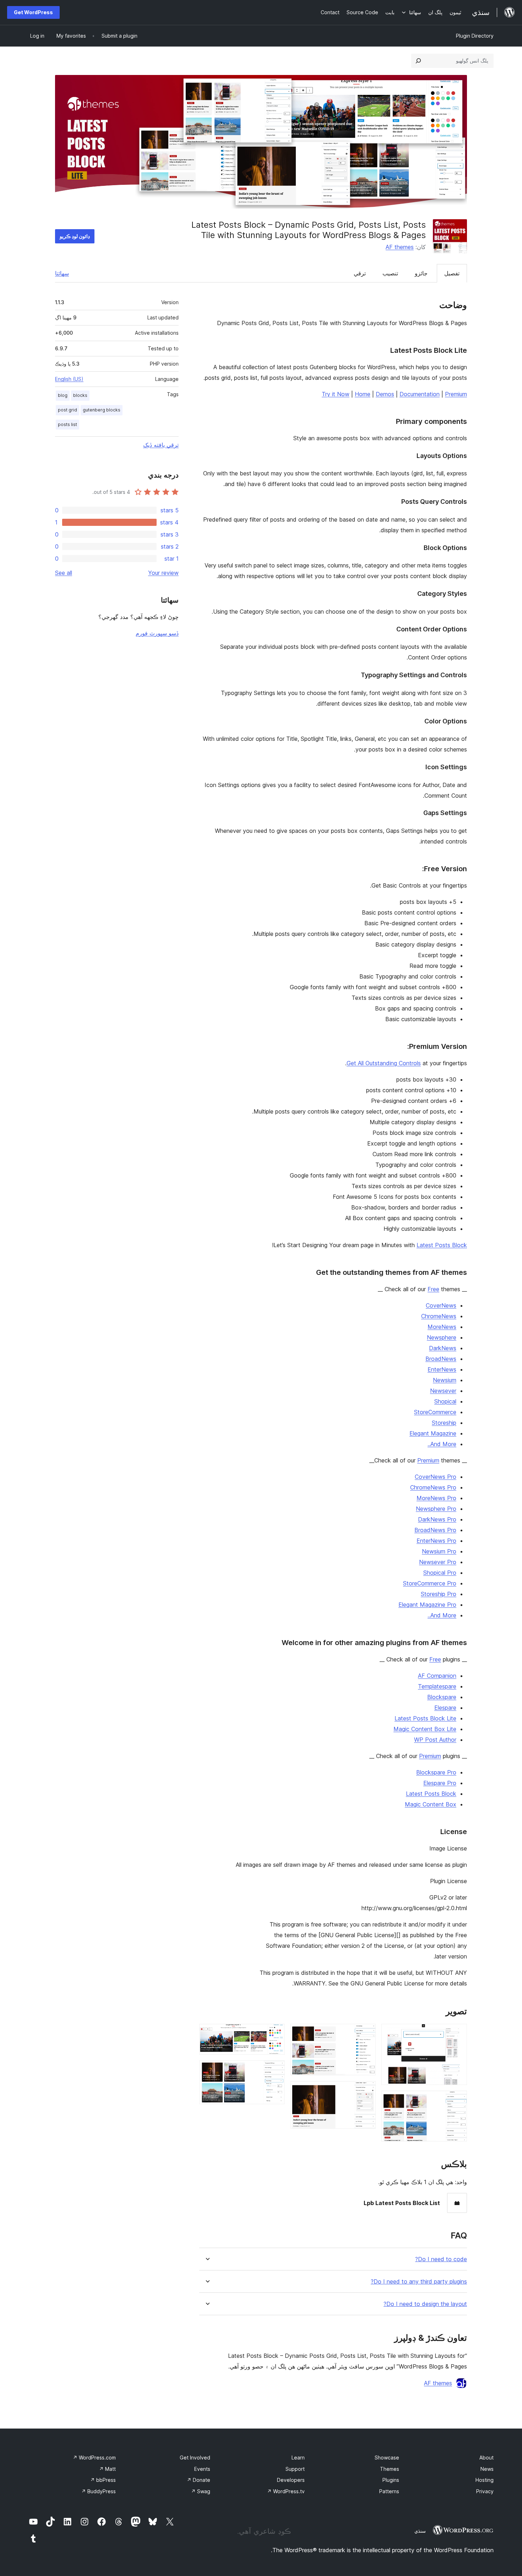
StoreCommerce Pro (430, 1583)
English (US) (69, 379)
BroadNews (441, 1359)
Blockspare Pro (436, 1772)
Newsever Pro (438, 1562)
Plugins (391, 2480)
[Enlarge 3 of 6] (366, 2033)
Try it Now (336, 394)
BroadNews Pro (435, 1530)
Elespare (445, 1708)
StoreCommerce (435, 1412)
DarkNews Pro (437, 1519)
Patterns (389, 2491)
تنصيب (390, 273)
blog (63, 395)
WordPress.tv (286, 2491)
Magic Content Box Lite (425, 1729)
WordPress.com (94, 2458)
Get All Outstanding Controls (384, 1063)
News (487, 2469)
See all (64, 573)
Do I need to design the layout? (425, 2304)
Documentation (420, 394)
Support (295, 2469)
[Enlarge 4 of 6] (366, 2091)
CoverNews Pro (436, 1477)
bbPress (103, 2480)
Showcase (387, 2458)
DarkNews (443, 1348)
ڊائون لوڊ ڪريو (75, 236)
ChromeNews (439, 1316)
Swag (201, 2491)
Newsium (445, 1380)
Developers (291, 2480)
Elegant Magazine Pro (427, 1605)
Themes (390, 2469)
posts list (67, 424)
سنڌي (420, 2531)
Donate (199, 2480)
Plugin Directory (475, 36)
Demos (385, 394)
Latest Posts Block (442, 1245)
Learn (298, 2458)
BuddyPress (99, 2491)
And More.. (442, 1444)
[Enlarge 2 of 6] (457, 2100)
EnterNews (442, 1369)
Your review (163, 573)
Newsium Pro (439, 1551)
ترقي (360, 273)
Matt (107, 2469)
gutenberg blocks (102, 410)
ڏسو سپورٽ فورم (157, 633)
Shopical (445, 1401)
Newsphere (442, 1337)
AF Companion (437, 1676)
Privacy (485, 2491)
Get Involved (195, 2458)
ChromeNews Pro (433, 1487)
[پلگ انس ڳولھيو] (418, 61)
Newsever (443, 1391)
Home (363, 394)
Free (433, 1289)
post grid (67, 410)
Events (202, 2469)
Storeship (444, 1423)
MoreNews (442, 1327)
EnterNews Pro (436, 1541)
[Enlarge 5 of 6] (275, 2033)
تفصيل (452, 273)
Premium (456, 394)
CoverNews (441, 1305)
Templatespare (437, 1686)
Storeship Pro (439, 1594)
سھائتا (62, 273)
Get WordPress (33, 12)
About (486, 2458)
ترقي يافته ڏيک (161, 445)
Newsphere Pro (436, 1509)
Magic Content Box (431, 1804)
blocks (80, 395)
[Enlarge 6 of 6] (275, 2070)
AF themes (400, 247)
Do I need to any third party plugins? (419, 2282)
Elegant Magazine (433, 1433)
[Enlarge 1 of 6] (457, 2033)
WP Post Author (435, 1740)
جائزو (421, 273)
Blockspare (442, 1697)
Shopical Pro (440, 1573)
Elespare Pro (440, 1783)
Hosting (485, 2480)
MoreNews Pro (436, 1498)
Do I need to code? (441, 2259)
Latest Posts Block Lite (425, 1718)
